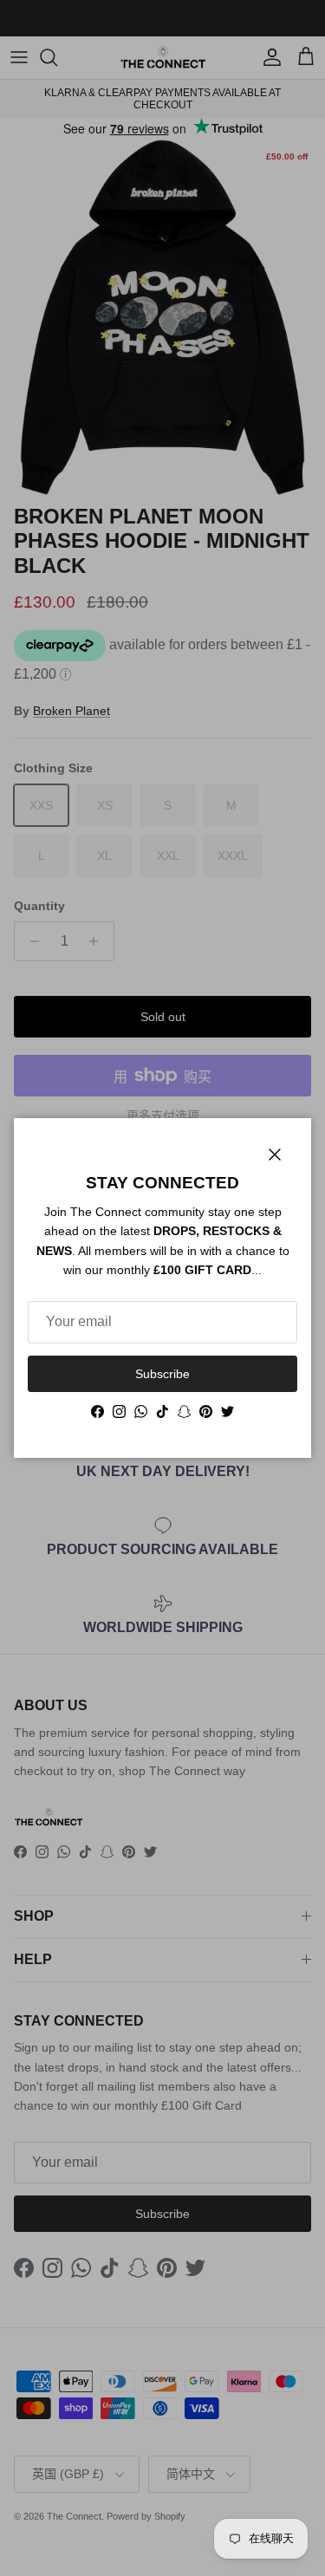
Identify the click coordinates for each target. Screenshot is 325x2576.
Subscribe (162, 1374)
